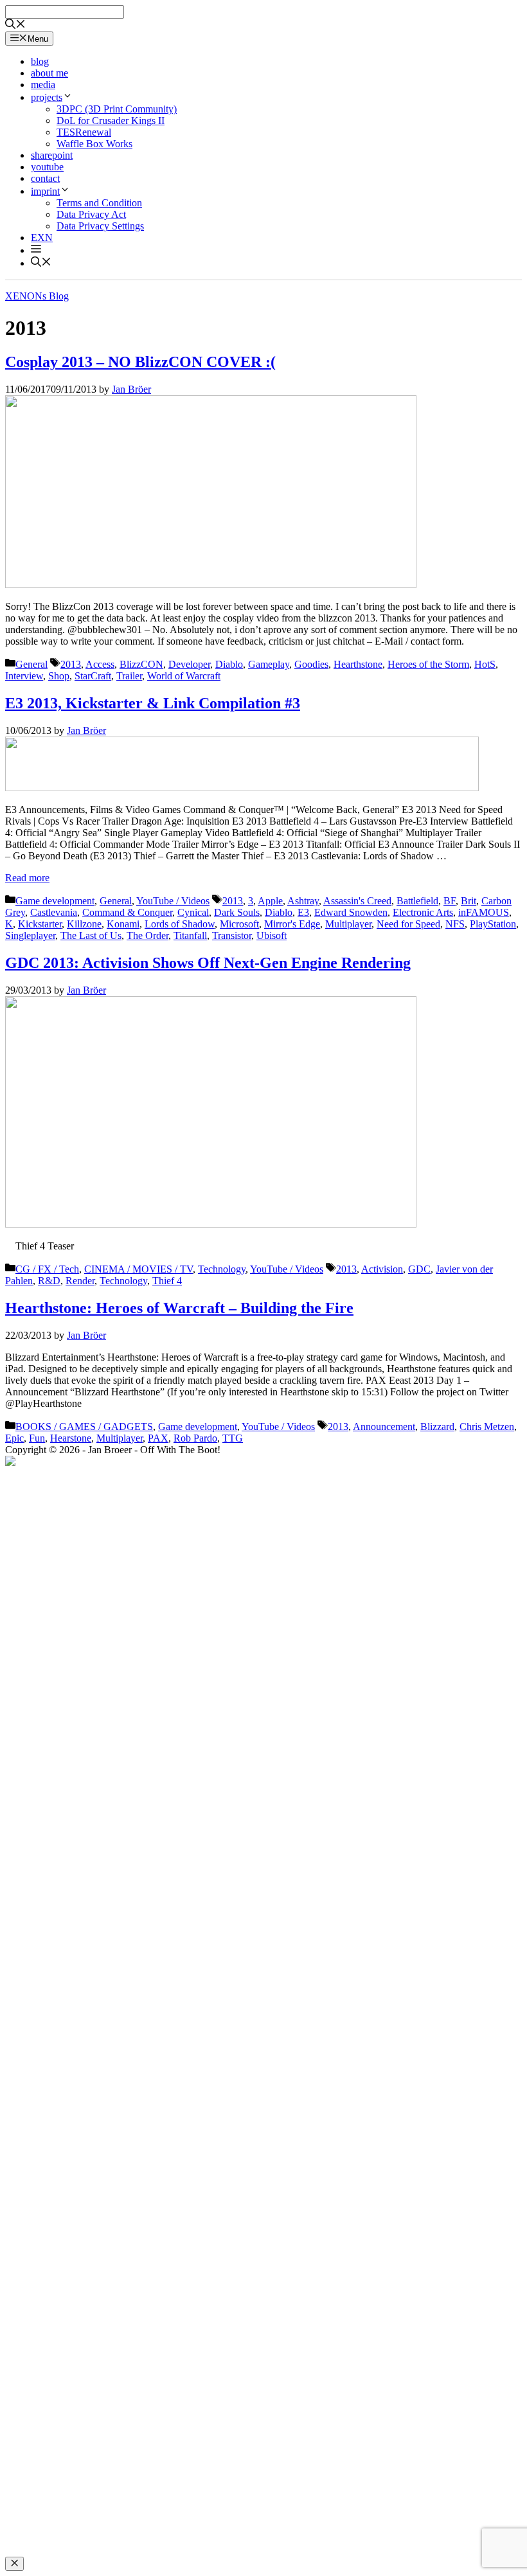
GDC (419, 1269)
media (43, 85)
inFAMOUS (484, 912)
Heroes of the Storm (428, 664)
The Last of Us (91, 935)
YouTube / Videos (173, 901)
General (31, 664)
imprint (45, 191)
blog (40, 61)
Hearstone (71, 1438)
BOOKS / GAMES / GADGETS (84, 1427)
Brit (469, 901)
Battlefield (417, 901)
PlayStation (493, 924)
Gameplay (269, 664)
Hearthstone (358, 664)
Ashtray (303, 901)
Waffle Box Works (94, 144)
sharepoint (52, 155)
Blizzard (437, 1427)
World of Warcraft (184, 676)
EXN (42, 237)
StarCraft (93, 676)
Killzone (84, 924)
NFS (455, 924)
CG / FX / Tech (47, 1269)
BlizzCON (141, 664)
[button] (36, 250)
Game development (55, 901)
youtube (47, 167)
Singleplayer (30, 935)
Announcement (384, 1427)
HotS (485, 664)
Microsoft (239, 924)
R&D (49, 1281)
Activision (382, 1269)
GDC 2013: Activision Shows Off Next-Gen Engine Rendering (208, 963)
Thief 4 (167, 1281)
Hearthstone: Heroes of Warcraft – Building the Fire (179, 1308)
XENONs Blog (37, 296)
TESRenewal (84, 132)
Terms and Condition (99, 203)
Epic (14, 1438)
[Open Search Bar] (15, 25)
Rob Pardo (195, 1438)
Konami (123, 924)
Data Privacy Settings (100, 226)
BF (450, 901)
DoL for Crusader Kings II (111, 121)
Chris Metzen (487, 1427)
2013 (71, 664)
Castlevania (54, 912)
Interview (24, 676)
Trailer (129, 676)
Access (100, 664)
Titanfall (190, 935)
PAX (158, 1438)
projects (47, 97)
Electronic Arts (423, 912)
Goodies (311, 664)
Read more (27, 878)
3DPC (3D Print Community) (117, 109)
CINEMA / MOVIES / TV (138, 1269)
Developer (189, 664)
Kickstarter (40, 924)
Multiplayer (348, 924)
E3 (303, 912)
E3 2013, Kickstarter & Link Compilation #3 (153, 703)
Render (80, 1281)
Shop (59, 676)
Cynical (193, 912)
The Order (147, 935)
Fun (37, 1438)
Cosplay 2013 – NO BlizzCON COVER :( (140, 362)
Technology (222, 1269)
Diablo (229, 664)
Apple (270, 901)
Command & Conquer (127, 912)
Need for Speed (408, 924)
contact (45, 178)
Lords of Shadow (180, 924)
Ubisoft (272, 935)
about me (49, 73)
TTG (233, 1438)
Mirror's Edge (292, 924)
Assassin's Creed (357, 901)
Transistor (232, 935)
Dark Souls (237, 912)
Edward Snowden (351, 912)
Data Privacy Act (91, 214)
